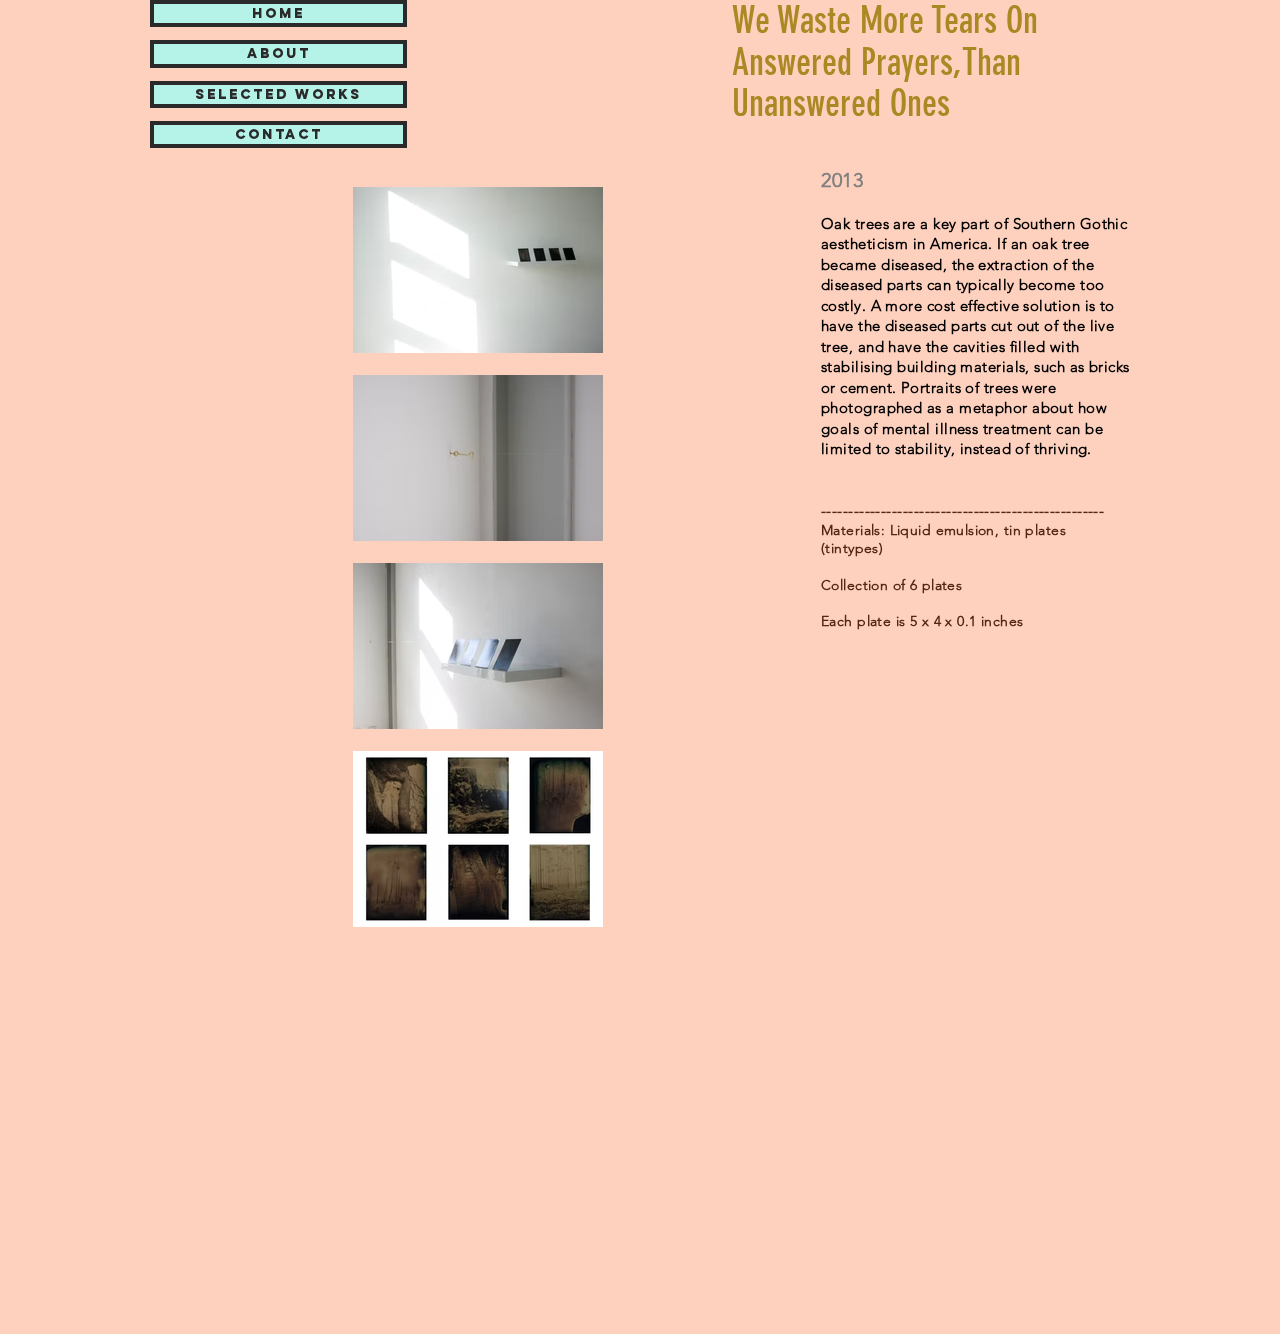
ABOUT (279, 53)
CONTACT (279, 134)
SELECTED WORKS (278, 94)
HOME (278, 13)
